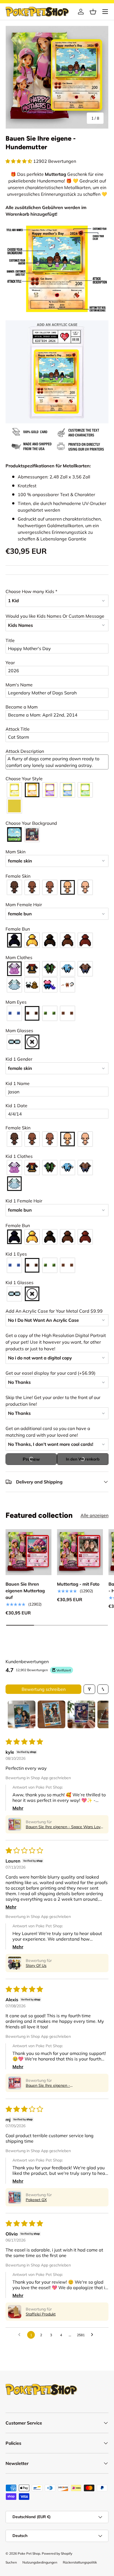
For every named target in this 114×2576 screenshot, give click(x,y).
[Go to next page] (94, 2335)
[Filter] (89, 1689)
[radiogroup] (57, 798)
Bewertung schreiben (44, 1689)
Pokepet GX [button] (36, 2200)
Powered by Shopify (57, 2553)
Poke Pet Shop (29, 2553)
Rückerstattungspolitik (80, 2562)
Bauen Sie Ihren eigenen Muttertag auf (25, 1591)
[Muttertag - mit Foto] (80, 1552)
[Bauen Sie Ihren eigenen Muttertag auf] (28, 1552)
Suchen (11, 2562)
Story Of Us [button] (36, 1966)
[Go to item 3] (81, 1714)
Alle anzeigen (94, 1515)
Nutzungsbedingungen (40, 2562)
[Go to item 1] (22, 1714)
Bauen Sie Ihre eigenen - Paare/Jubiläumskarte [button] (48, 2085)
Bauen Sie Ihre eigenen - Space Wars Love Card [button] (64, 1827)
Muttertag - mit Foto (78, 1584)
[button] (93, 12)
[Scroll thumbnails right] (102, 1714)
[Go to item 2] (51, 1714)
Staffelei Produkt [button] (41, 2314)
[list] (57, 77)
